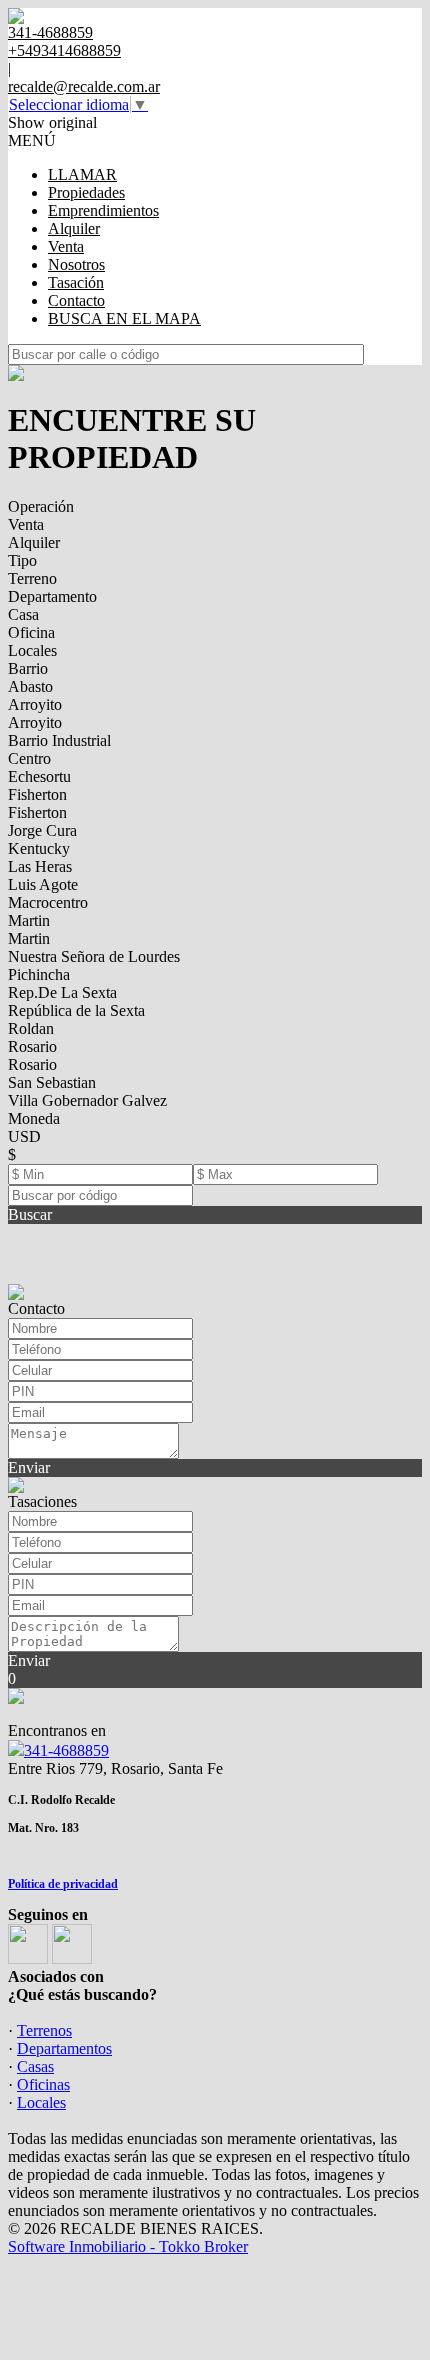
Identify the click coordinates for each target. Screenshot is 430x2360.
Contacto (76, 300)
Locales (32, 650)
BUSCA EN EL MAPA (124, 318)
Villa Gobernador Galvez (87, 1100)
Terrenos (44, 2030)
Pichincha (39, 974)
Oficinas (43, 2084)
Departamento (52, 596)
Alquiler (74, 228)
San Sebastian (52, 1082)
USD (24, 1136)
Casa (23, 614)
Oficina (31, 632)
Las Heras (40, 866)
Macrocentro (48, 902)
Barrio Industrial (59, 740)
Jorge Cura (42, 830)
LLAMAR (82, 174)
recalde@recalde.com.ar (84, 86)
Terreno (32, 578)
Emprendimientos (103, 210)
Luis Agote (43, 884)
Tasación (76, 282)
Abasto (30, 686)
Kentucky (39, 848)
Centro (29, 758)
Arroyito (35, 704)
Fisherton (37, 794)
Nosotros (76, 264)
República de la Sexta (76, 1010)
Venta (66, 246)
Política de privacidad (63, 1884)
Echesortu (39, 776)
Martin (29, 920)
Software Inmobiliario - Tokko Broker (128, 2246)
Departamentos (64, 2048)
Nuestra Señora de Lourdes (94, 956)
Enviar (29, 1467)
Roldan (31, 1028)
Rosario (32, 1046)
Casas (35, 2066)
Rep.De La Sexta (62, 992)
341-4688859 (66, 1750)
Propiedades (86, 192)
